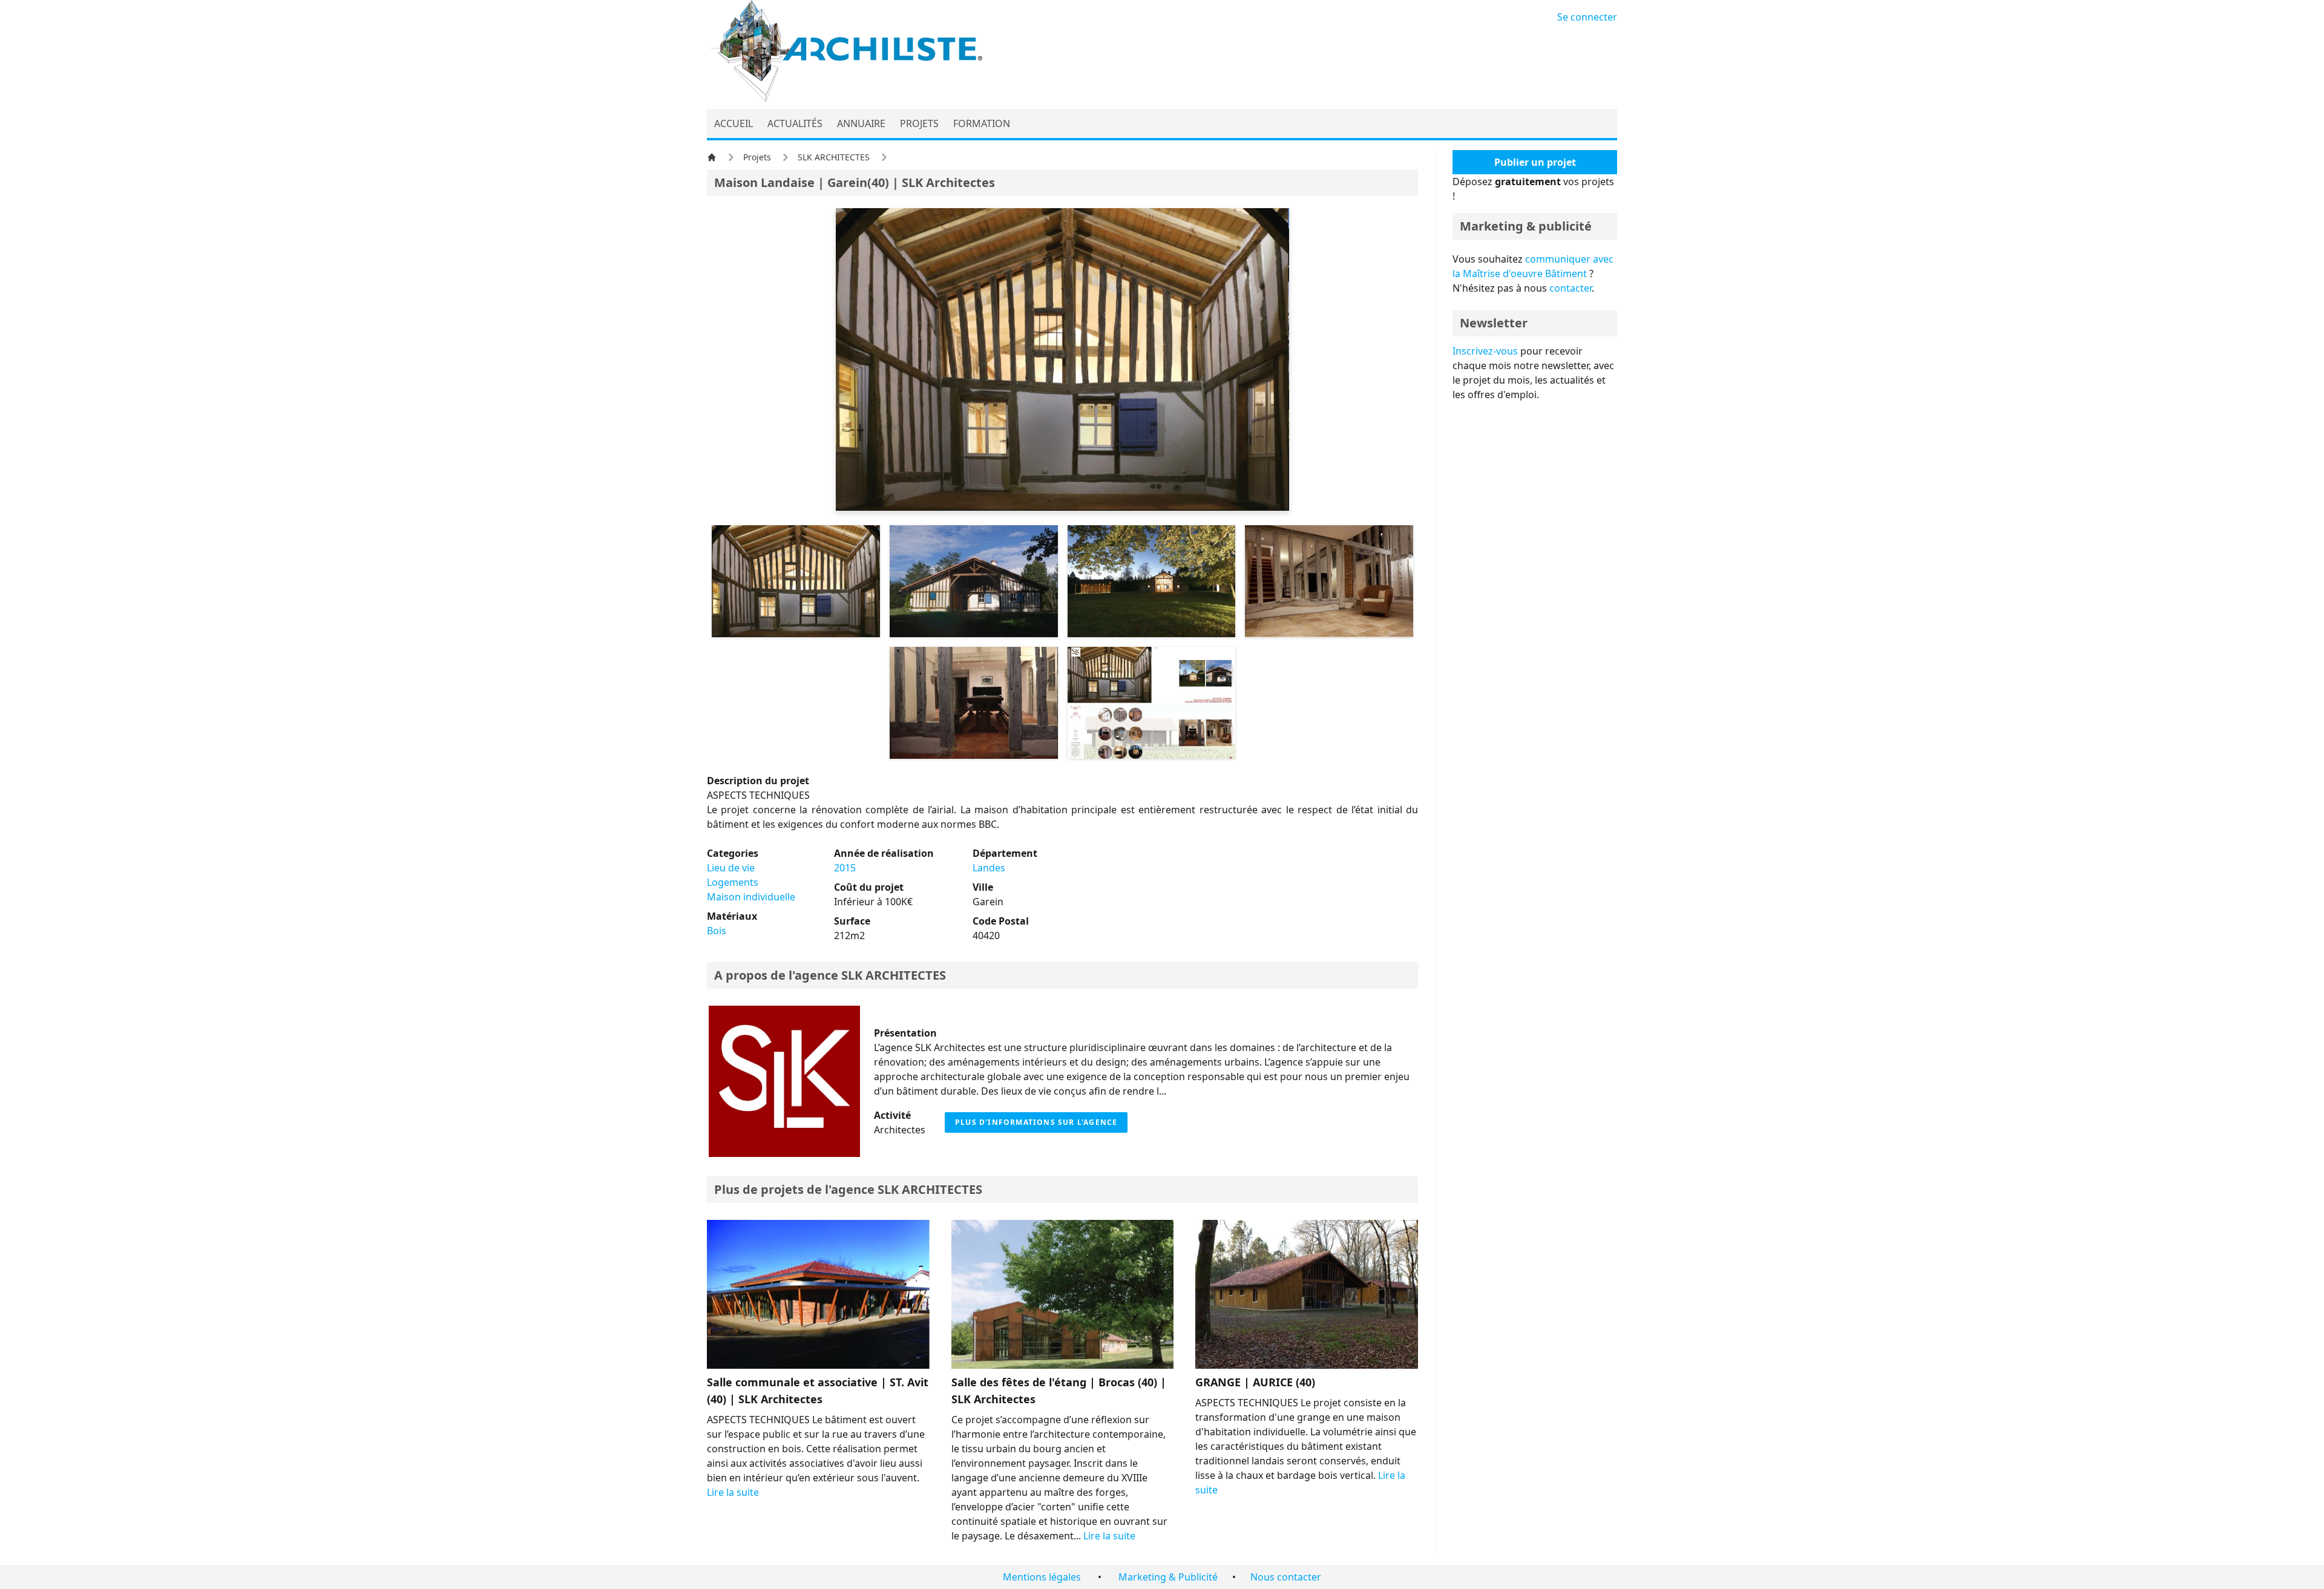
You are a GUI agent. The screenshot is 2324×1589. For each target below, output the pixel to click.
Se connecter (1587, 17)
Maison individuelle (751, 897)
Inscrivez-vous (1485, 351)
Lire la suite (733, 1492)
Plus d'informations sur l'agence (1036, 1122)
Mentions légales (1042, 1577)
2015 (845, 868)
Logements (733, 882)
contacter (1571, 288)
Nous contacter (1286, 1577)
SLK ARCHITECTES (834, 157)
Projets (757, 157)
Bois (717, 931)
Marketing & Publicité (1168, 1577)
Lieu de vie (731, 868)
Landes (989, 868)
